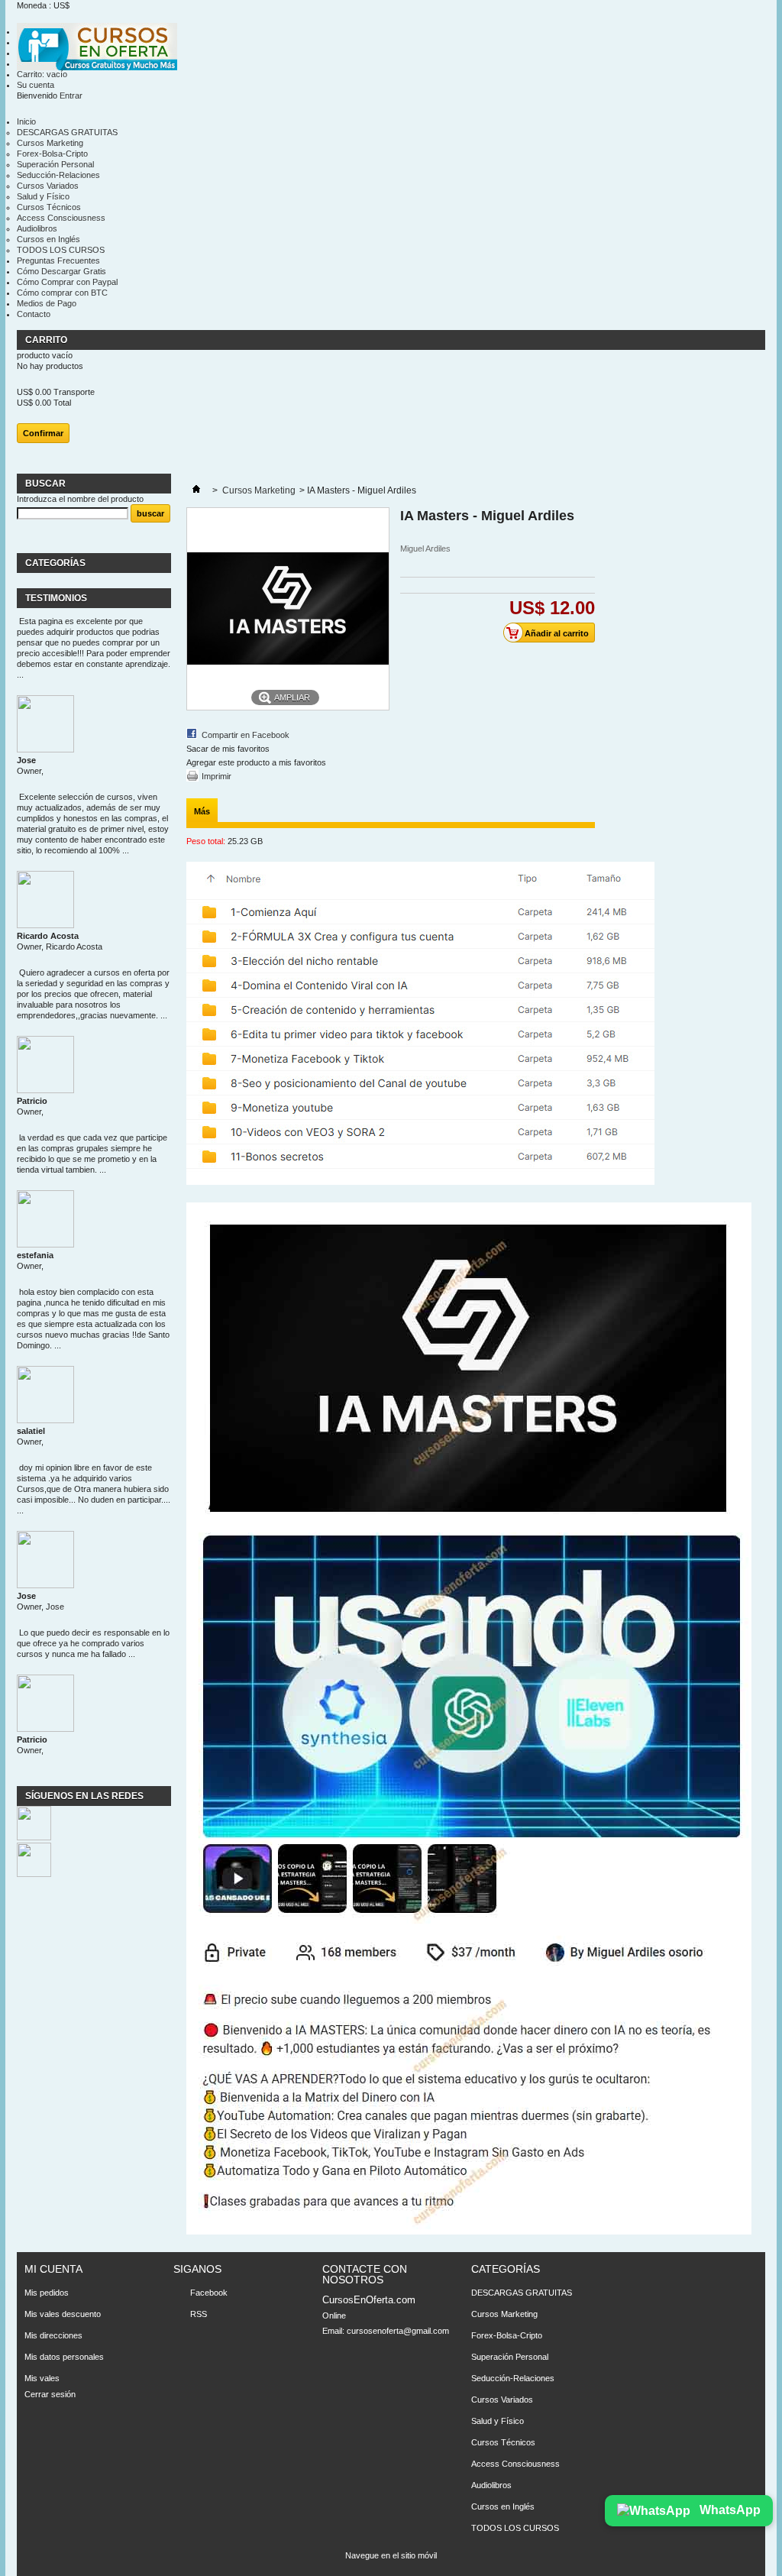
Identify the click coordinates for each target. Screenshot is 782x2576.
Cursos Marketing (50, 143)
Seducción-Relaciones (58, 175)
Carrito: (42, 74)
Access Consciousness (61, 218)
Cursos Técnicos (49, 207)
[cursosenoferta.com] (97, 48)
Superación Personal (55, 164)
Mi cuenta (53, 2269)
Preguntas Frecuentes (58, 261)
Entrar (71, 95)
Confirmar (43, 433)
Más (202, 811)
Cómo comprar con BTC (62, 293)
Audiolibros (37, 228)
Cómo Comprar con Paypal (67, 282)
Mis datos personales (64, 2357)
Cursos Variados (48, 186)
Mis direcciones (53, 2335)
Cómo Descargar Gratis (61, 271)
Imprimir (217, 776)
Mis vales (42, 2378)
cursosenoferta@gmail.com (398, 2331)
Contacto (34, 314)
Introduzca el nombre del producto (80, 499)
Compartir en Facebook (246, 735)
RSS (199, 2314)
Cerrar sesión (50, 2394)
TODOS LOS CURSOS (61, 250)
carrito (47, 340)
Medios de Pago (47, 303)
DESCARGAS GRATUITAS (67, 132)
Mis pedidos (47, 2293)
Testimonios (56, 598)
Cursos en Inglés (48, 239)
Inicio (26, 121)
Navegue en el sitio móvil (391, 2555)
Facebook (209, 2293)
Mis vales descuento (63, 2314)
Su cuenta (36, 85)
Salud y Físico (43, 196)
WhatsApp (729, 2510)
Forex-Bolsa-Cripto (52, 154)
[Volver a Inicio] (196, 490)
